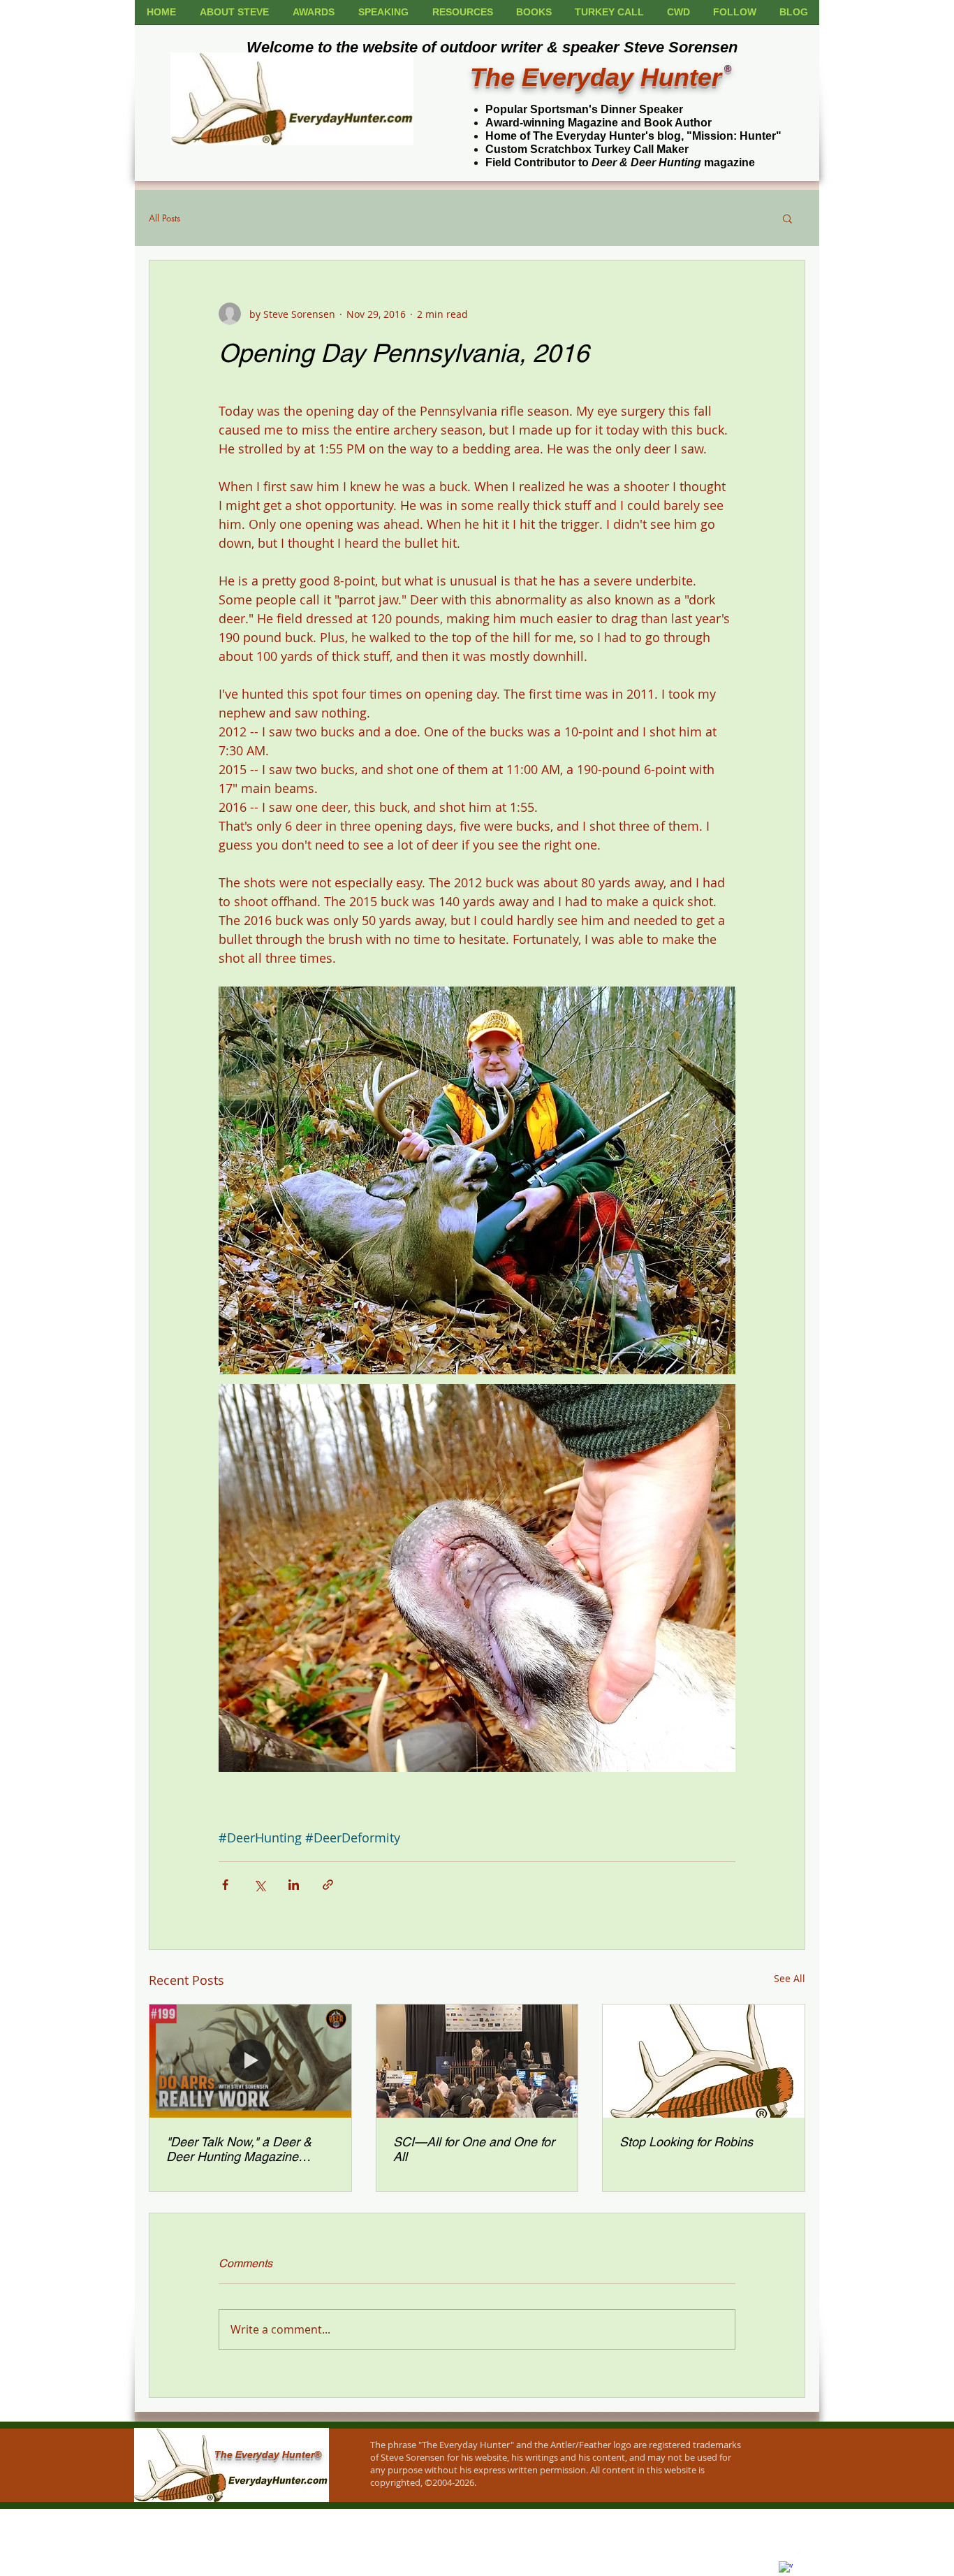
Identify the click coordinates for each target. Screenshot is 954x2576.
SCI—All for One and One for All (474, 2149)
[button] (787, 218)
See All (790, 1978)
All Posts (164, 218)
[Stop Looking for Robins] (704, 2061)
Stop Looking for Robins (686, 2142)
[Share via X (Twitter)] (259, 1885)
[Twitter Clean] (803, 2561)
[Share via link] (328, 1885)
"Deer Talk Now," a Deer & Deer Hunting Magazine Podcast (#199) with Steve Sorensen (239, 2149)
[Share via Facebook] (225, 1885)
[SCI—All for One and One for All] (477, 2061)
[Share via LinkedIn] (294, 1885)
